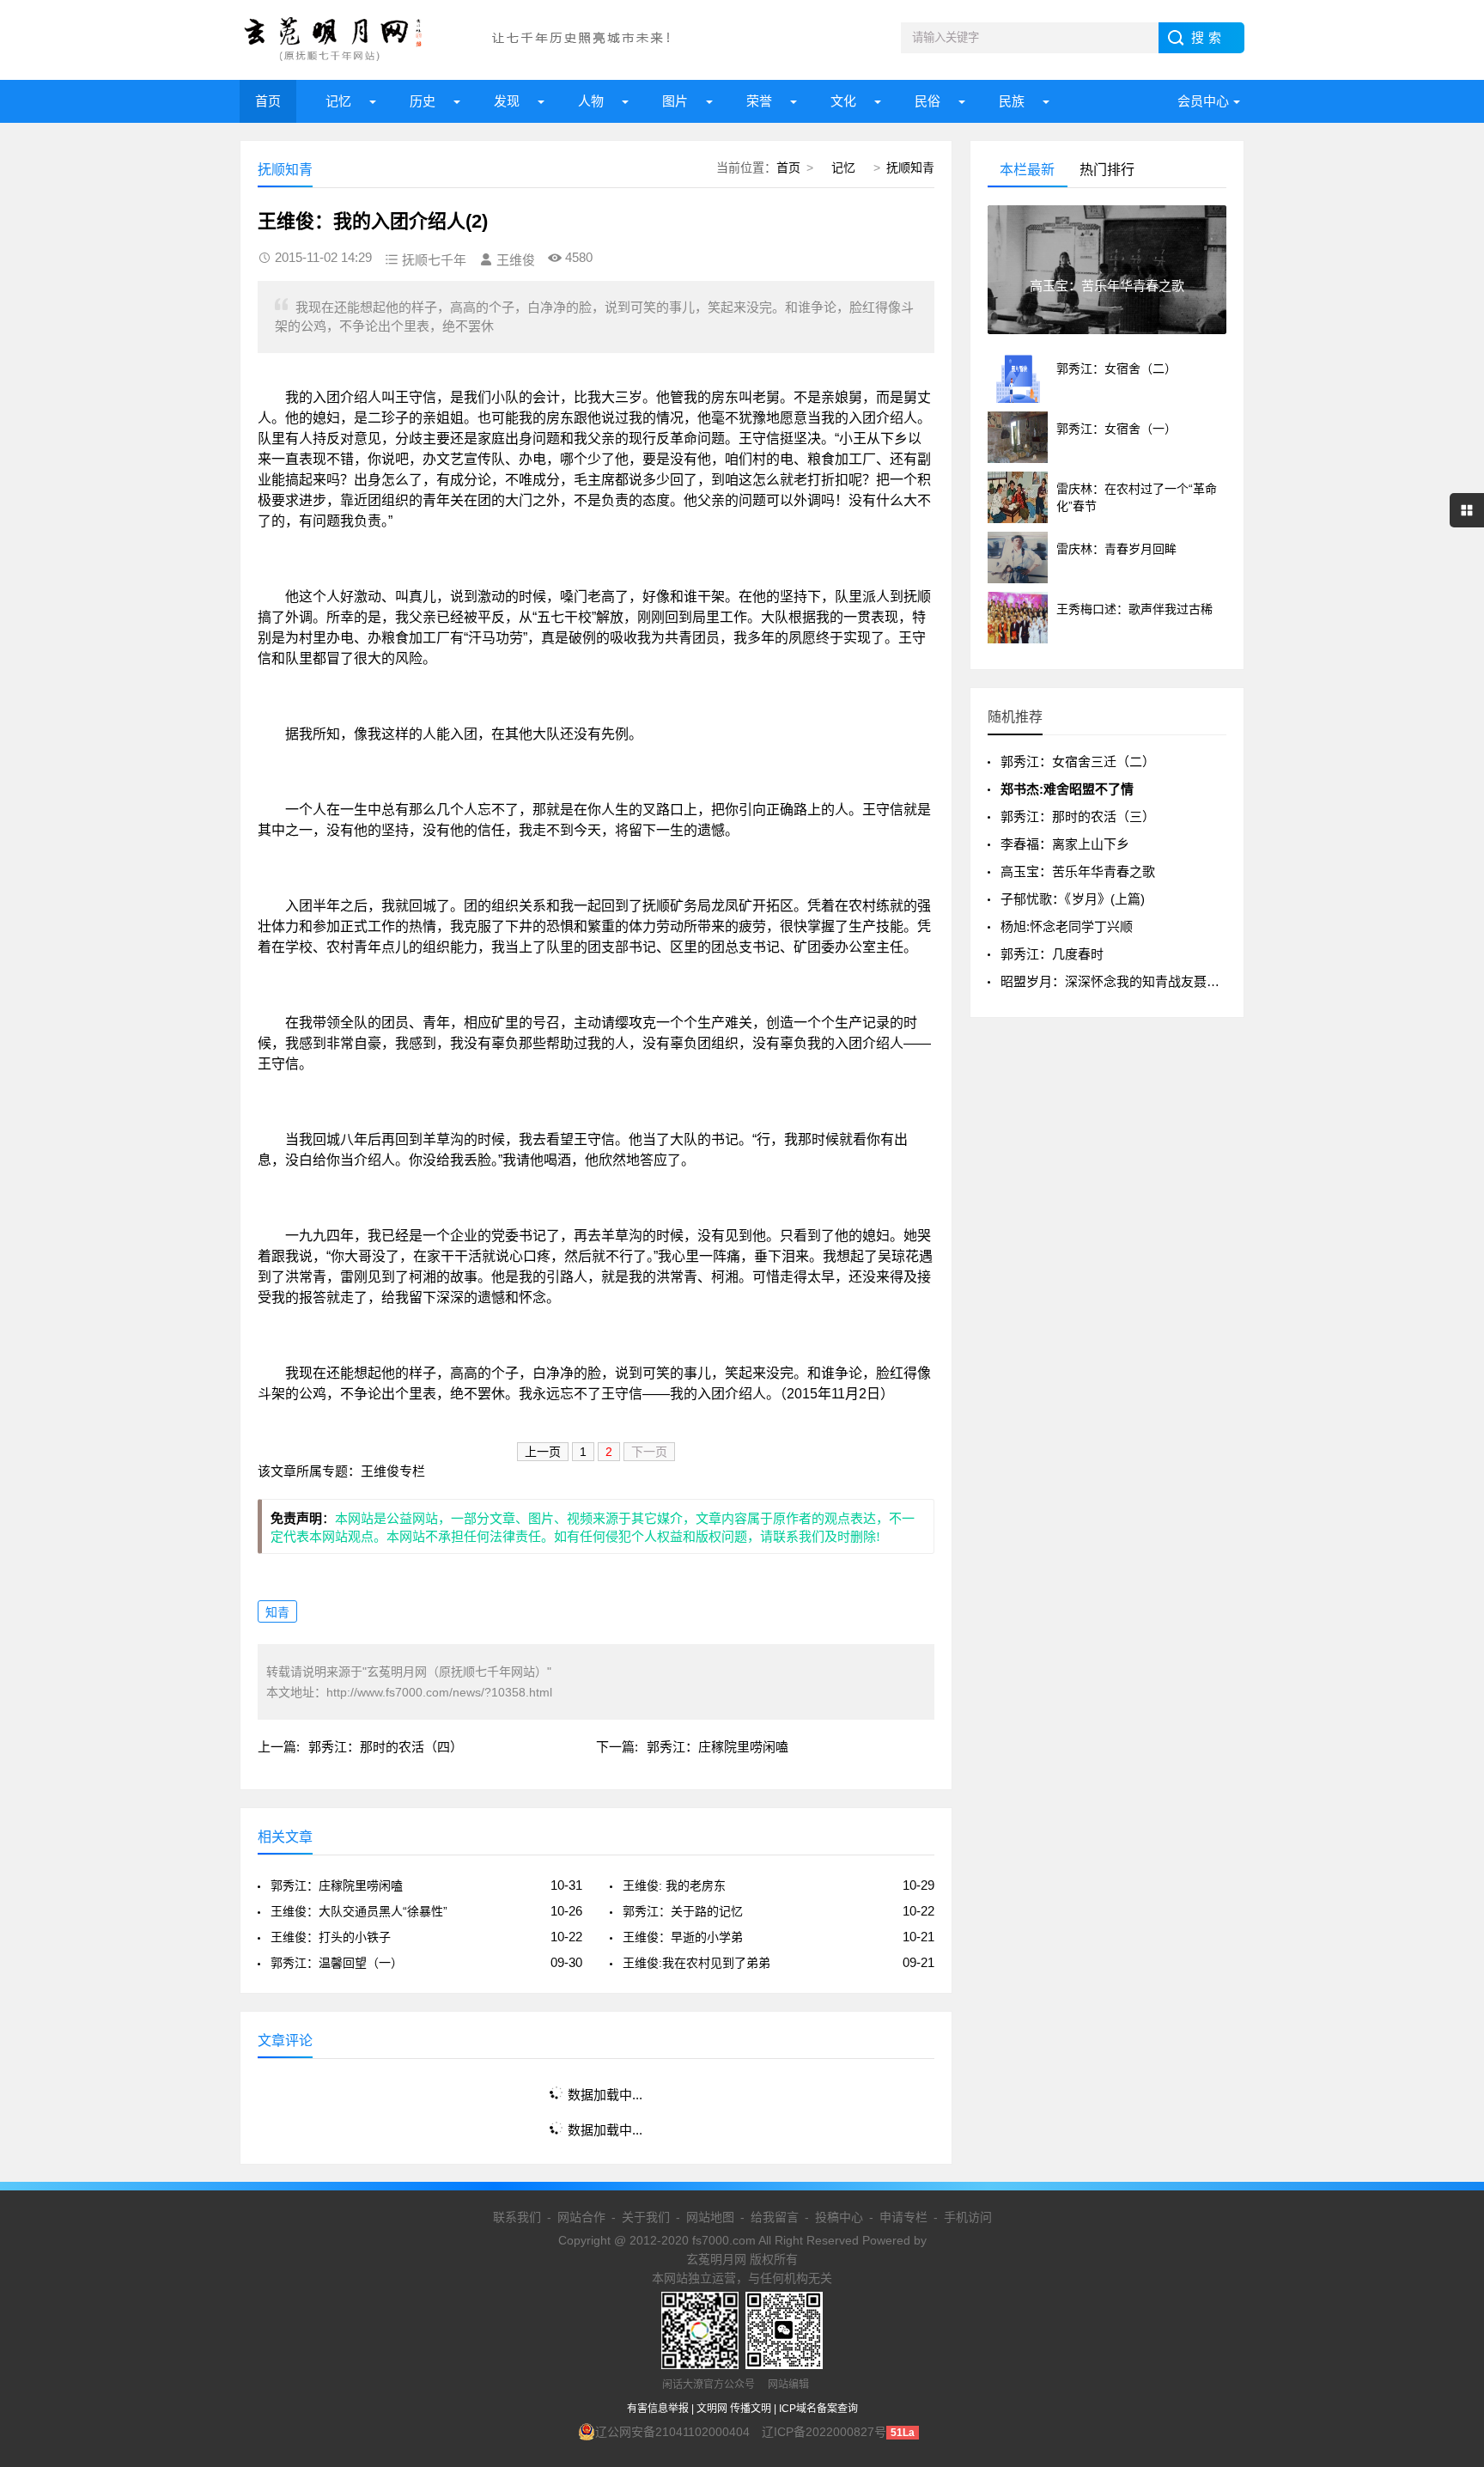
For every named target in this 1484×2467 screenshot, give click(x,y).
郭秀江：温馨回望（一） (337, 1963)
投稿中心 (839, 2217)
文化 (843, 101)
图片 (675, 101)
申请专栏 (903, 2217)
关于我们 (646, 2217)
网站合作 (581, 2217)
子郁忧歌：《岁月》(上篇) (1073, 899)
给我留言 (775, 2217)
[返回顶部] (1449, 2202)
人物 (591, 101)
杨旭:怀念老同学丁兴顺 (1067, 926)
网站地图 (710, 2217)
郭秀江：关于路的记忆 (683, 1911)
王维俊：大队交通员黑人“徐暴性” (359, 1911)
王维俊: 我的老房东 (674, 1885)
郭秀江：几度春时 (1052, 954)
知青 (277, 1612)
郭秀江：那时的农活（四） (386, 1747)
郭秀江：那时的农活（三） (1078, 816)
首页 (268, 101)
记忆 (338, 101)
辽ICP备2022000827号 (824, 2432)
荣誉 (759, 101)
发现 (507, 101)
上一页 (543, 1452)
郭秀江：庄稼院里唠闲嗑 (718, 1747)
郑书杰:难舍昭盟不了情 (1067, 789)
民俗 (927, 101)
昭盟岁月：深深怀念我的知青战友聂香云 (1116, 981)
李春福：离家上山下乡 (1065, 844)
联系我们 (517, 2217)
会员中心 (1203, 101)
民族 (1012, 101)
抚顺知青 (910, 168)
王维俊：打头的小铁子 (331, 1937)
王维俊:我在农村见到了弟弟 (696, 1963)
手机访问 (968, 2217)
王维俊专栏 (393, 1471)
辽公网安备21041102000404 (672, 2432)
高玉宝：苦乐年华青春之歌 (1078, 871)
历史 (423, 101)
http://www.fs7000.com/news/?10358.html (439, 1692)
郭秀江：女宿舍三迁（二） (1078, 761)
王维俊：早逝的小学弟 (683, 1937)
